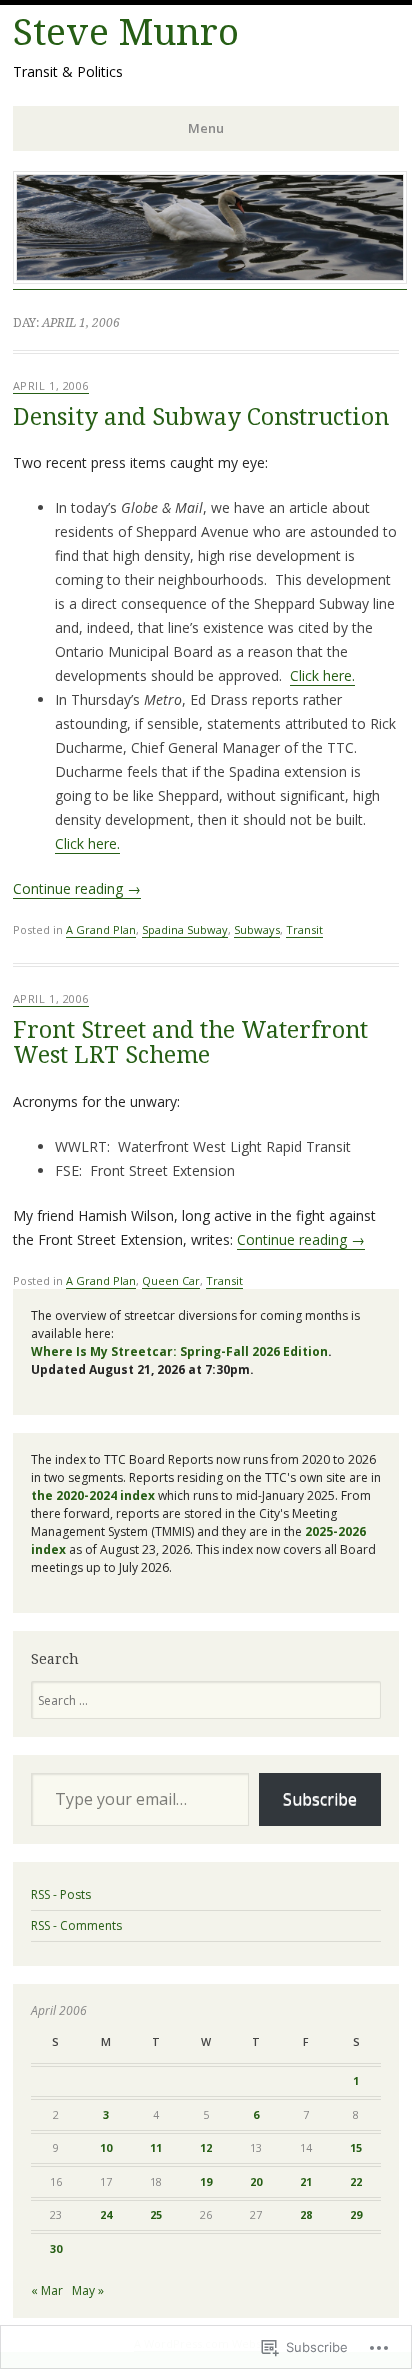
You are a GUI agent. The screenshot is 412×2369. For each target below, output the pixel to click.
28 (306, 2214)
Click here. (322, 675)
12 (206, 2147)
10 (106, 2147)
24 (106, 2214)
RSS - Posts (61, 1894)
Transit (304, 929)
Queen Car (171, 1280)
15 (356, 2147)
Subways (257, 929)
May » (88, 2290)
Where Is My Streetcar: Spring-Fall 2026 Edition (179, 1351)
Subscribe (320, 1799)
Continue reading (77, 888)
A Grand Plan (101, 929)
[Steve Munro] (210, 278)
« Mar (47, 2290)
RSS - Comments (76, 1925)
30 (56, 2248)
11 (156, 2147)
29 (356, 2214)
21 (306, 2181)
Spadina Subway (185, 929)
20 (256, 2181)
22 (356, 2181)
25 (156, 2214)
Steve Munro (126, 32)
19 (206, 2181)
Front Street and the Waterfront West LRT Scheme (190, 1043)
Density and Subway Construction (201, 417)
